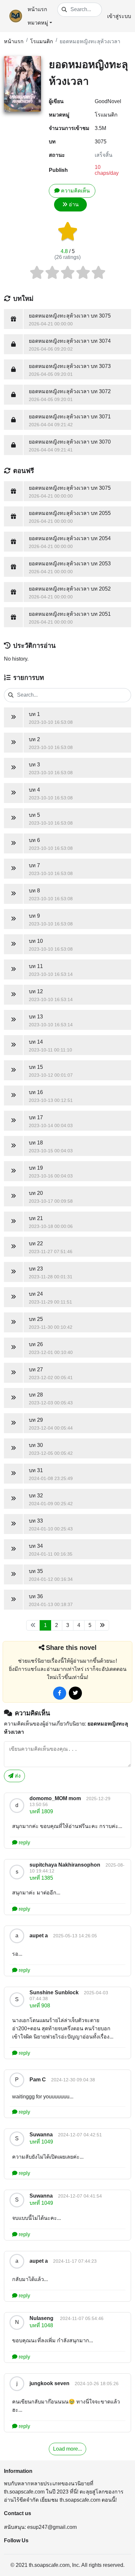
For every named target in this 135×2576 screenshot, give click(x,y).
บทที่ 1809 (41, 1811)
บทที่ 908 (40, 2006)
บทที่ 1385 (41, 1878)
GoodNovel (108, 101)
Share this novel (71, 1648)
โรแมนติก (42, 41)
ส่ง (17, 1776)
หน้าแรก (37, 9)
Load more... (67, 2449)
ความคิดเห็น (75, 191)
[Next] (102, 1625)
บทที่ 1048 (41, 2325)
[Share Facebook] (60, 1693)
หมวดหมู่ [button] (38, 23)
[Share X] (75, 1693)
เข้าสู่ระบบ (119, 16)
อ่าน (74, 204)
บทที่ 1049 (41, 2142)
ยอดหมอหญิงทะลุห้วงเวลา (90, 41)
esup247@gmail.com (52, 2527)
